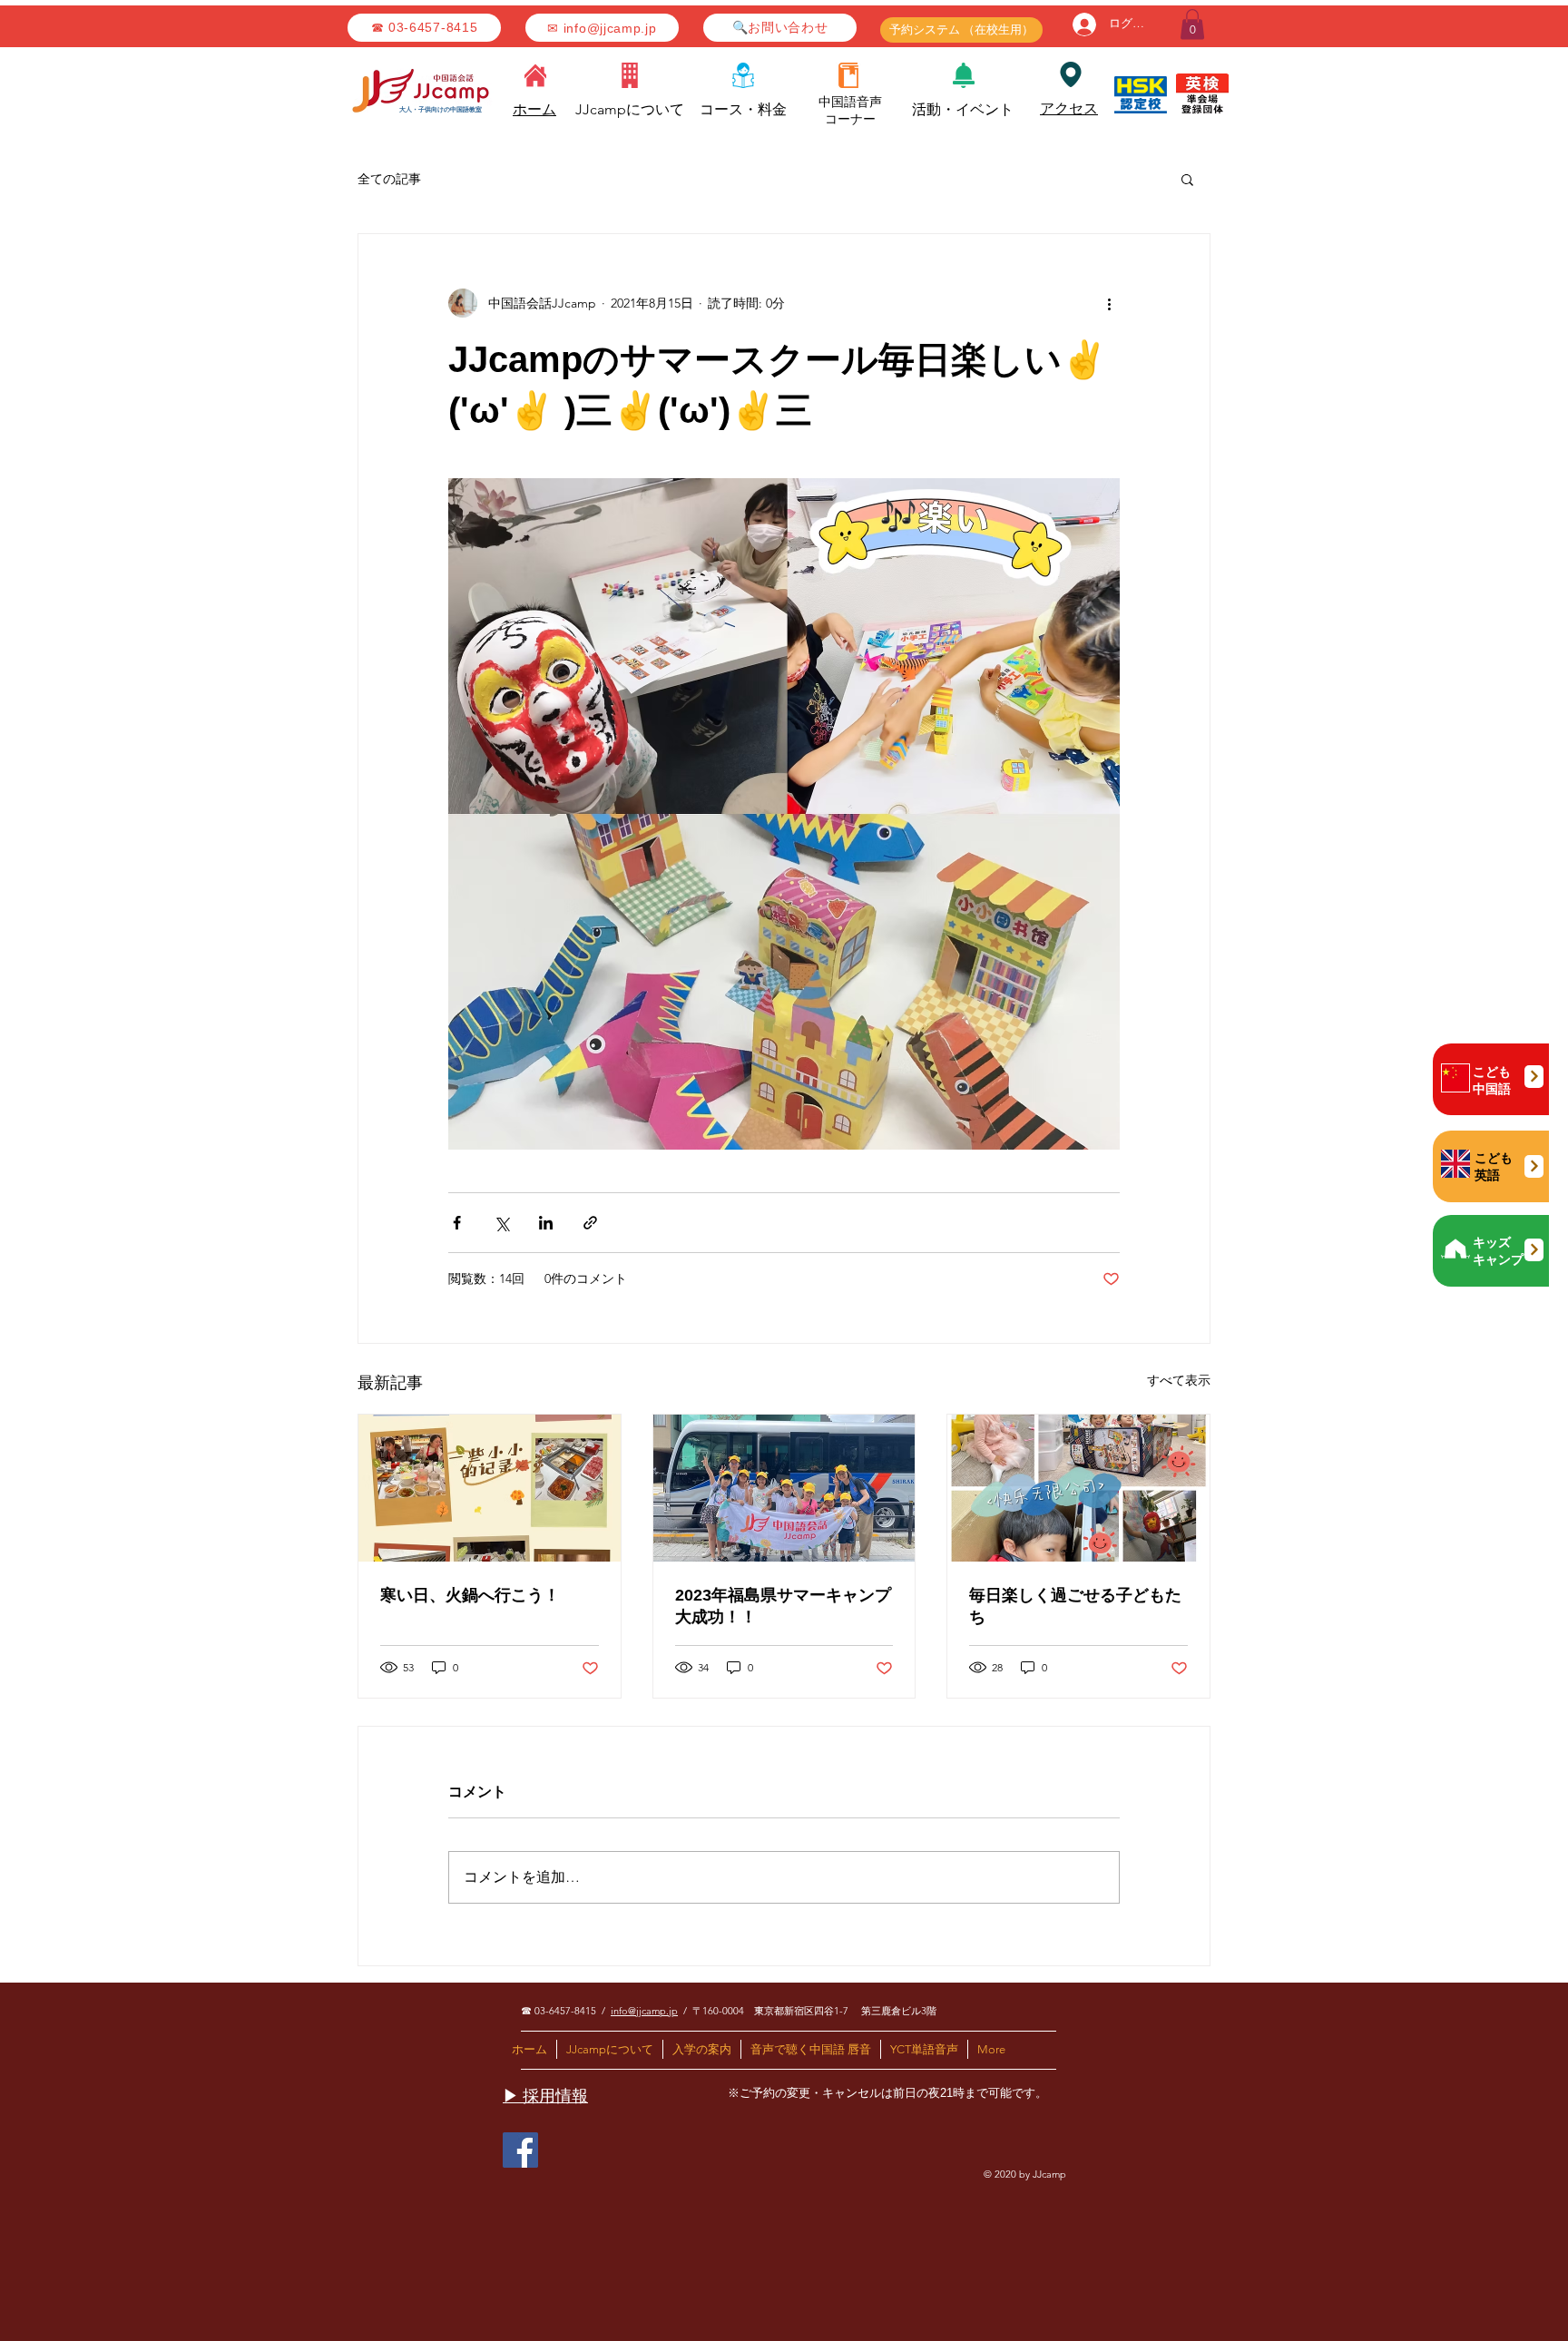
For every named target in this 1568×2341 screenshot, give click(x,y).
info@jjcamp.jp (644, 2011)
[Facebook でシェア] (457, 1223)
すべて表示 (1179, 1380)
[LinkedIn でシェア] (546, 1223)
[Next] (1534, 1077)
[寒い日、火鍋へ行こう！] (490, 1488)
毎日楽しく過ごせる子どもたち (1075, 1606)
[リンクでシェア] (590, 1223)
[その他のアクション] (1109, 303)
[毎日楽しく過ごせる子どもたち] (1078, 1488)
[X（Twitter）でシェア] (501, 1223)
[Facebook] (520, 2150)
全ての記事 (389, 179)
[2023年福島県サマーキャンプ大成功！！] (784, 1488)
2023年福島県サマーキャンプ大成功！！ (783, 1606)
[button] (1192, 24)
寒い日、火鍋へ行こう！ (470, 1595)
